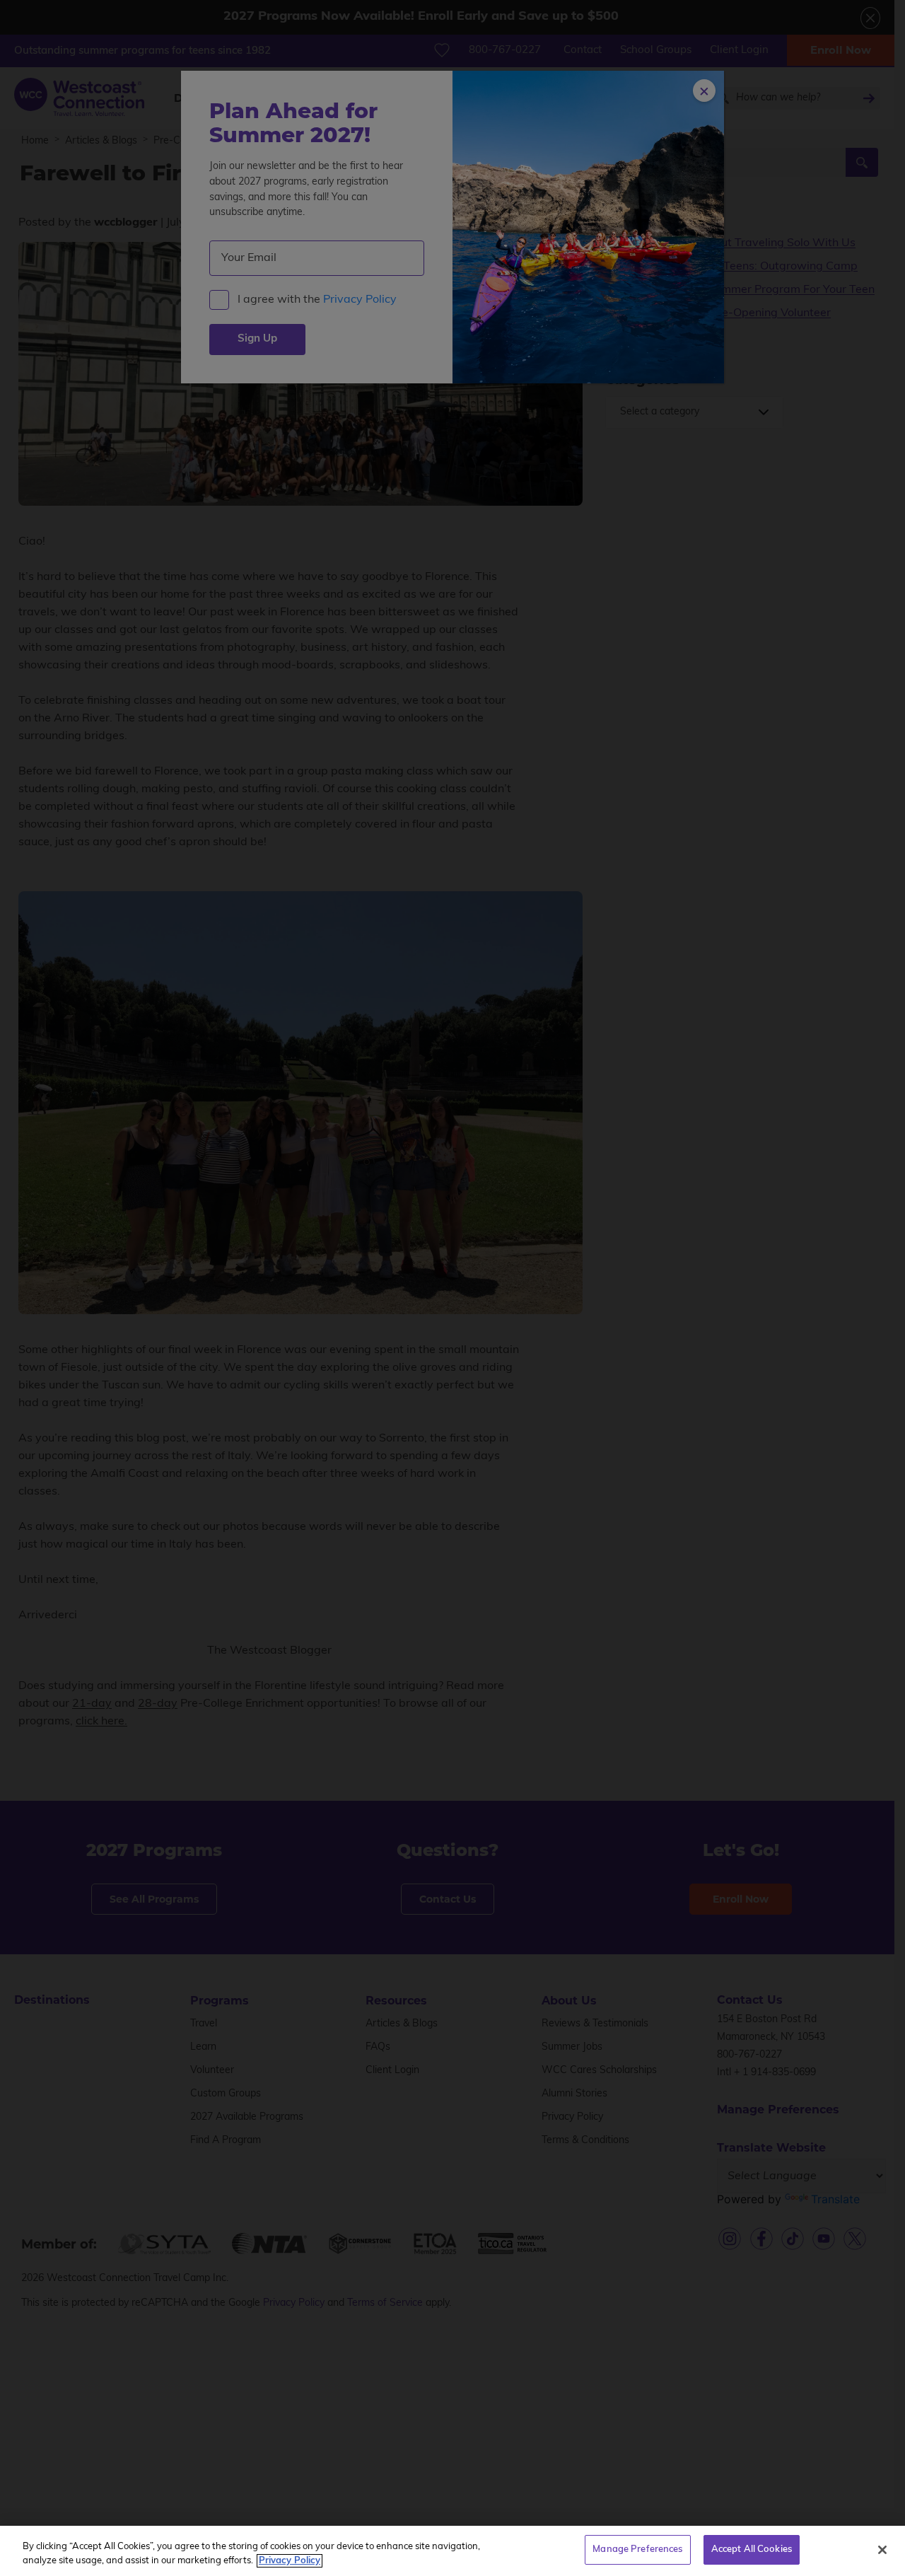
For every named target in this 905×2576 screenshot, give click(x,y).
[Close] (882, 2550)
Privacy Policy (290, 2561)
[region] (452, 2551)
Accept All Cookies (752, 2549)
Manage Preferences (637, 2549)
